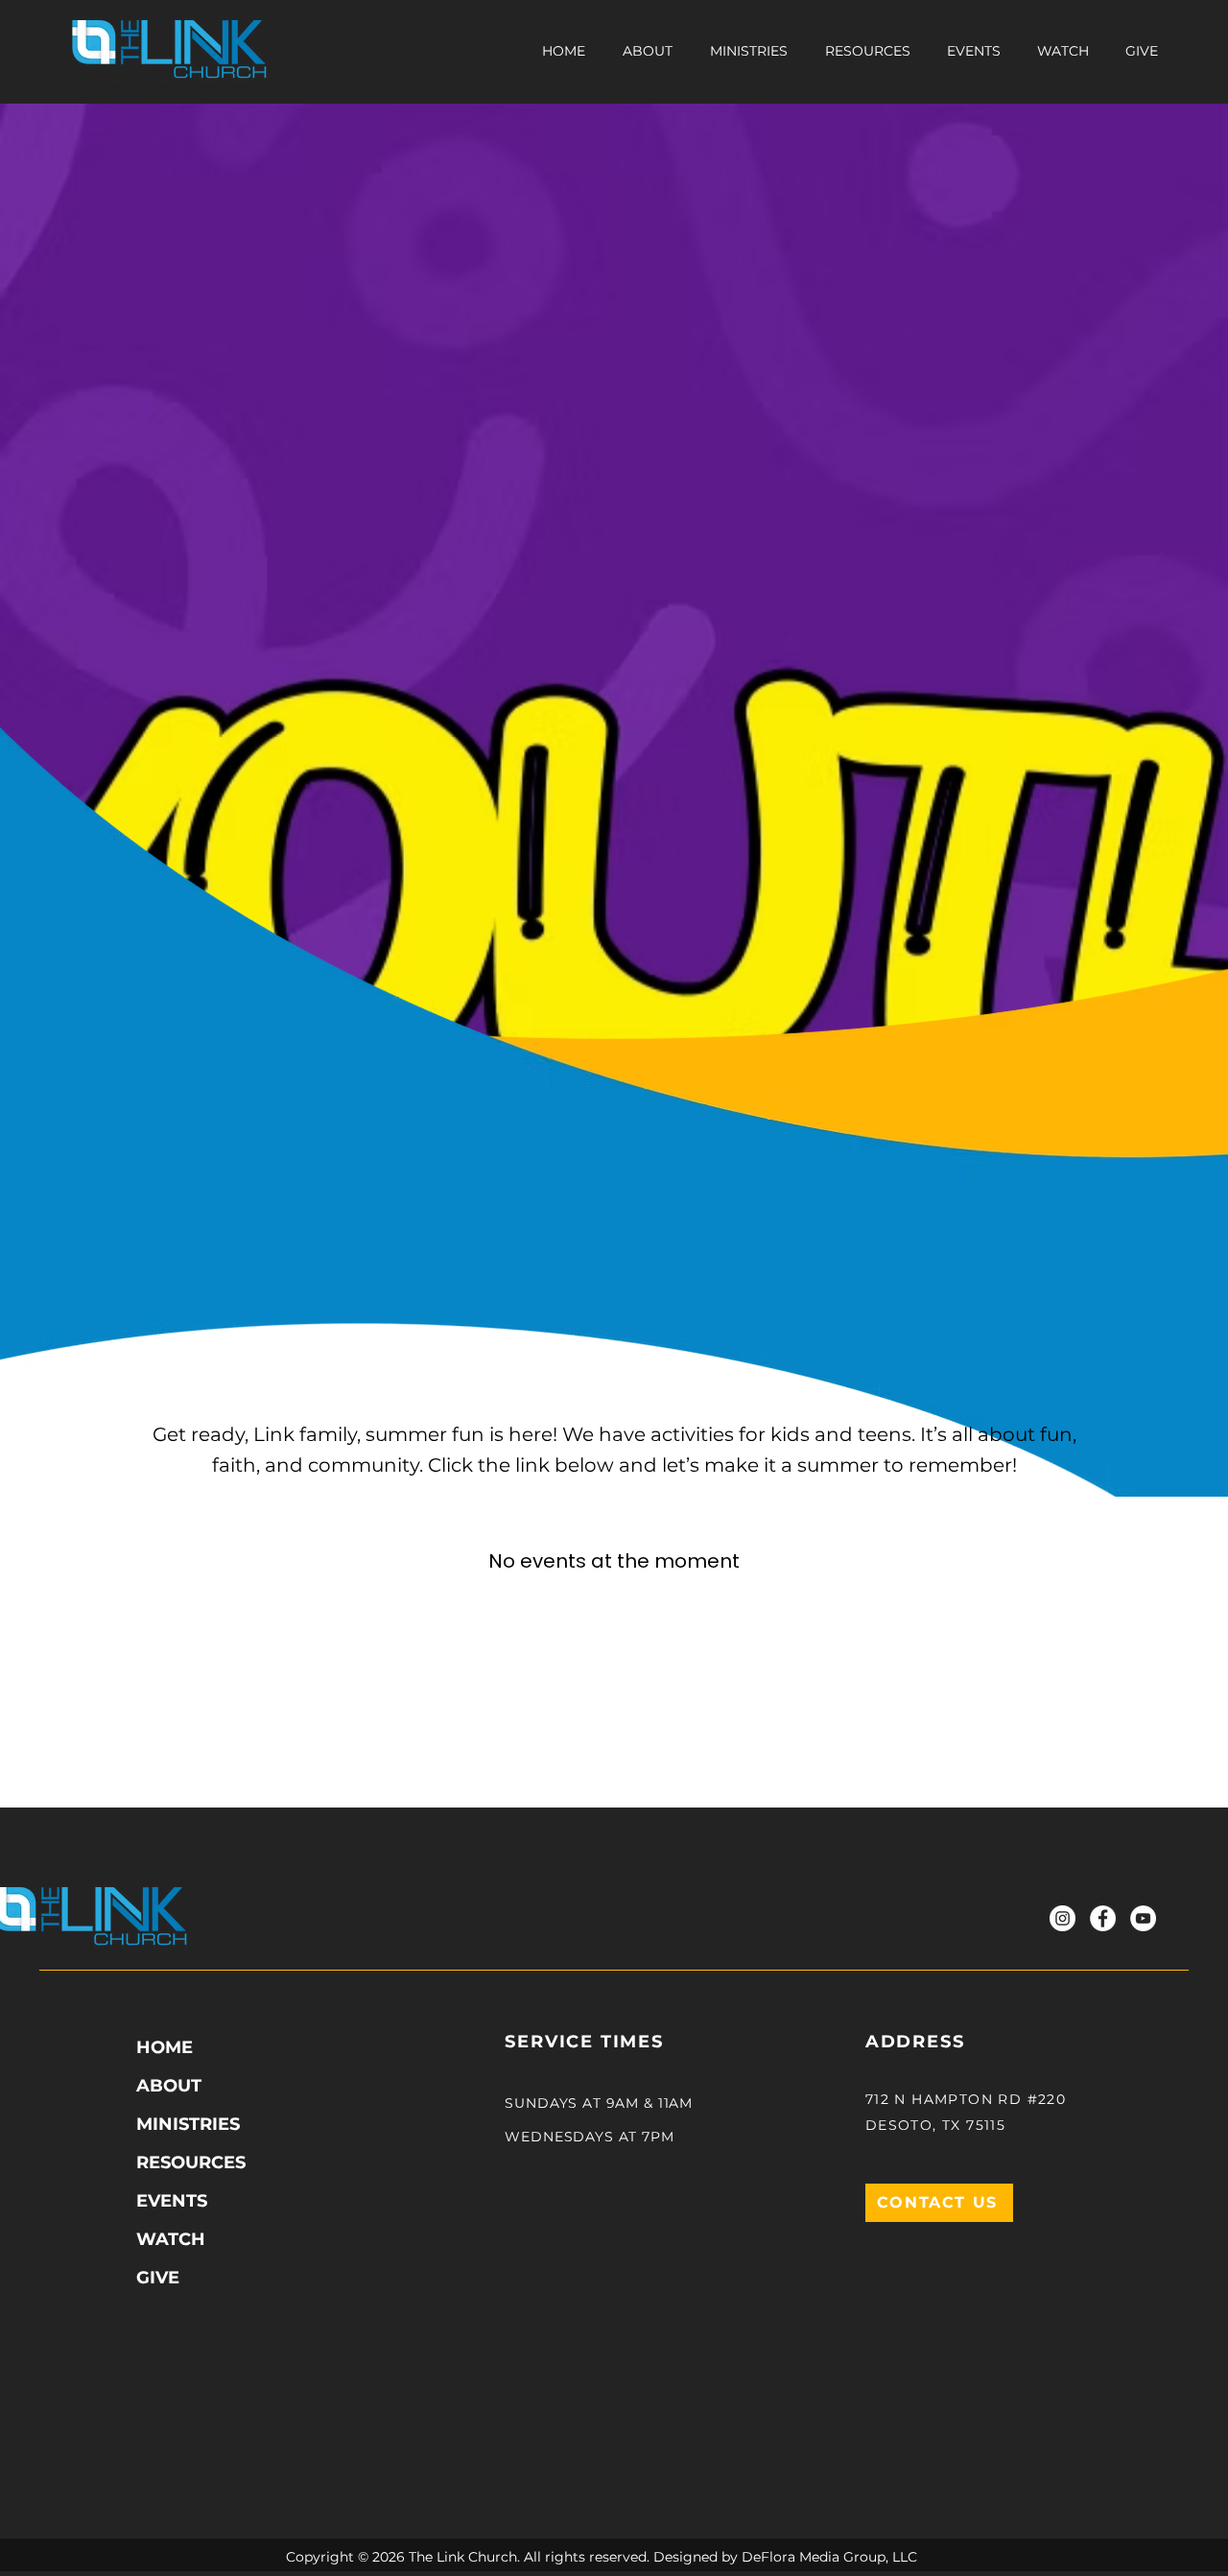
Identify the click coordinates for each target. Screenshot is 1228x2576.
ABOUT (169, 2086)
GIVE (158, 2278)
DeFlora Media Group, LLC (829, 2557)
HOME (165, 2047)
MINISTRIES (188, 2124)
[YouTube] (1143, 1918)
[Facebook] (1103, 1918)
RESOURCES (191, 2162)
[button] (867, 51)
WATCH (171, 2239)
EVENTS (172, 2201)
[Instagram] (1063, 1918)
